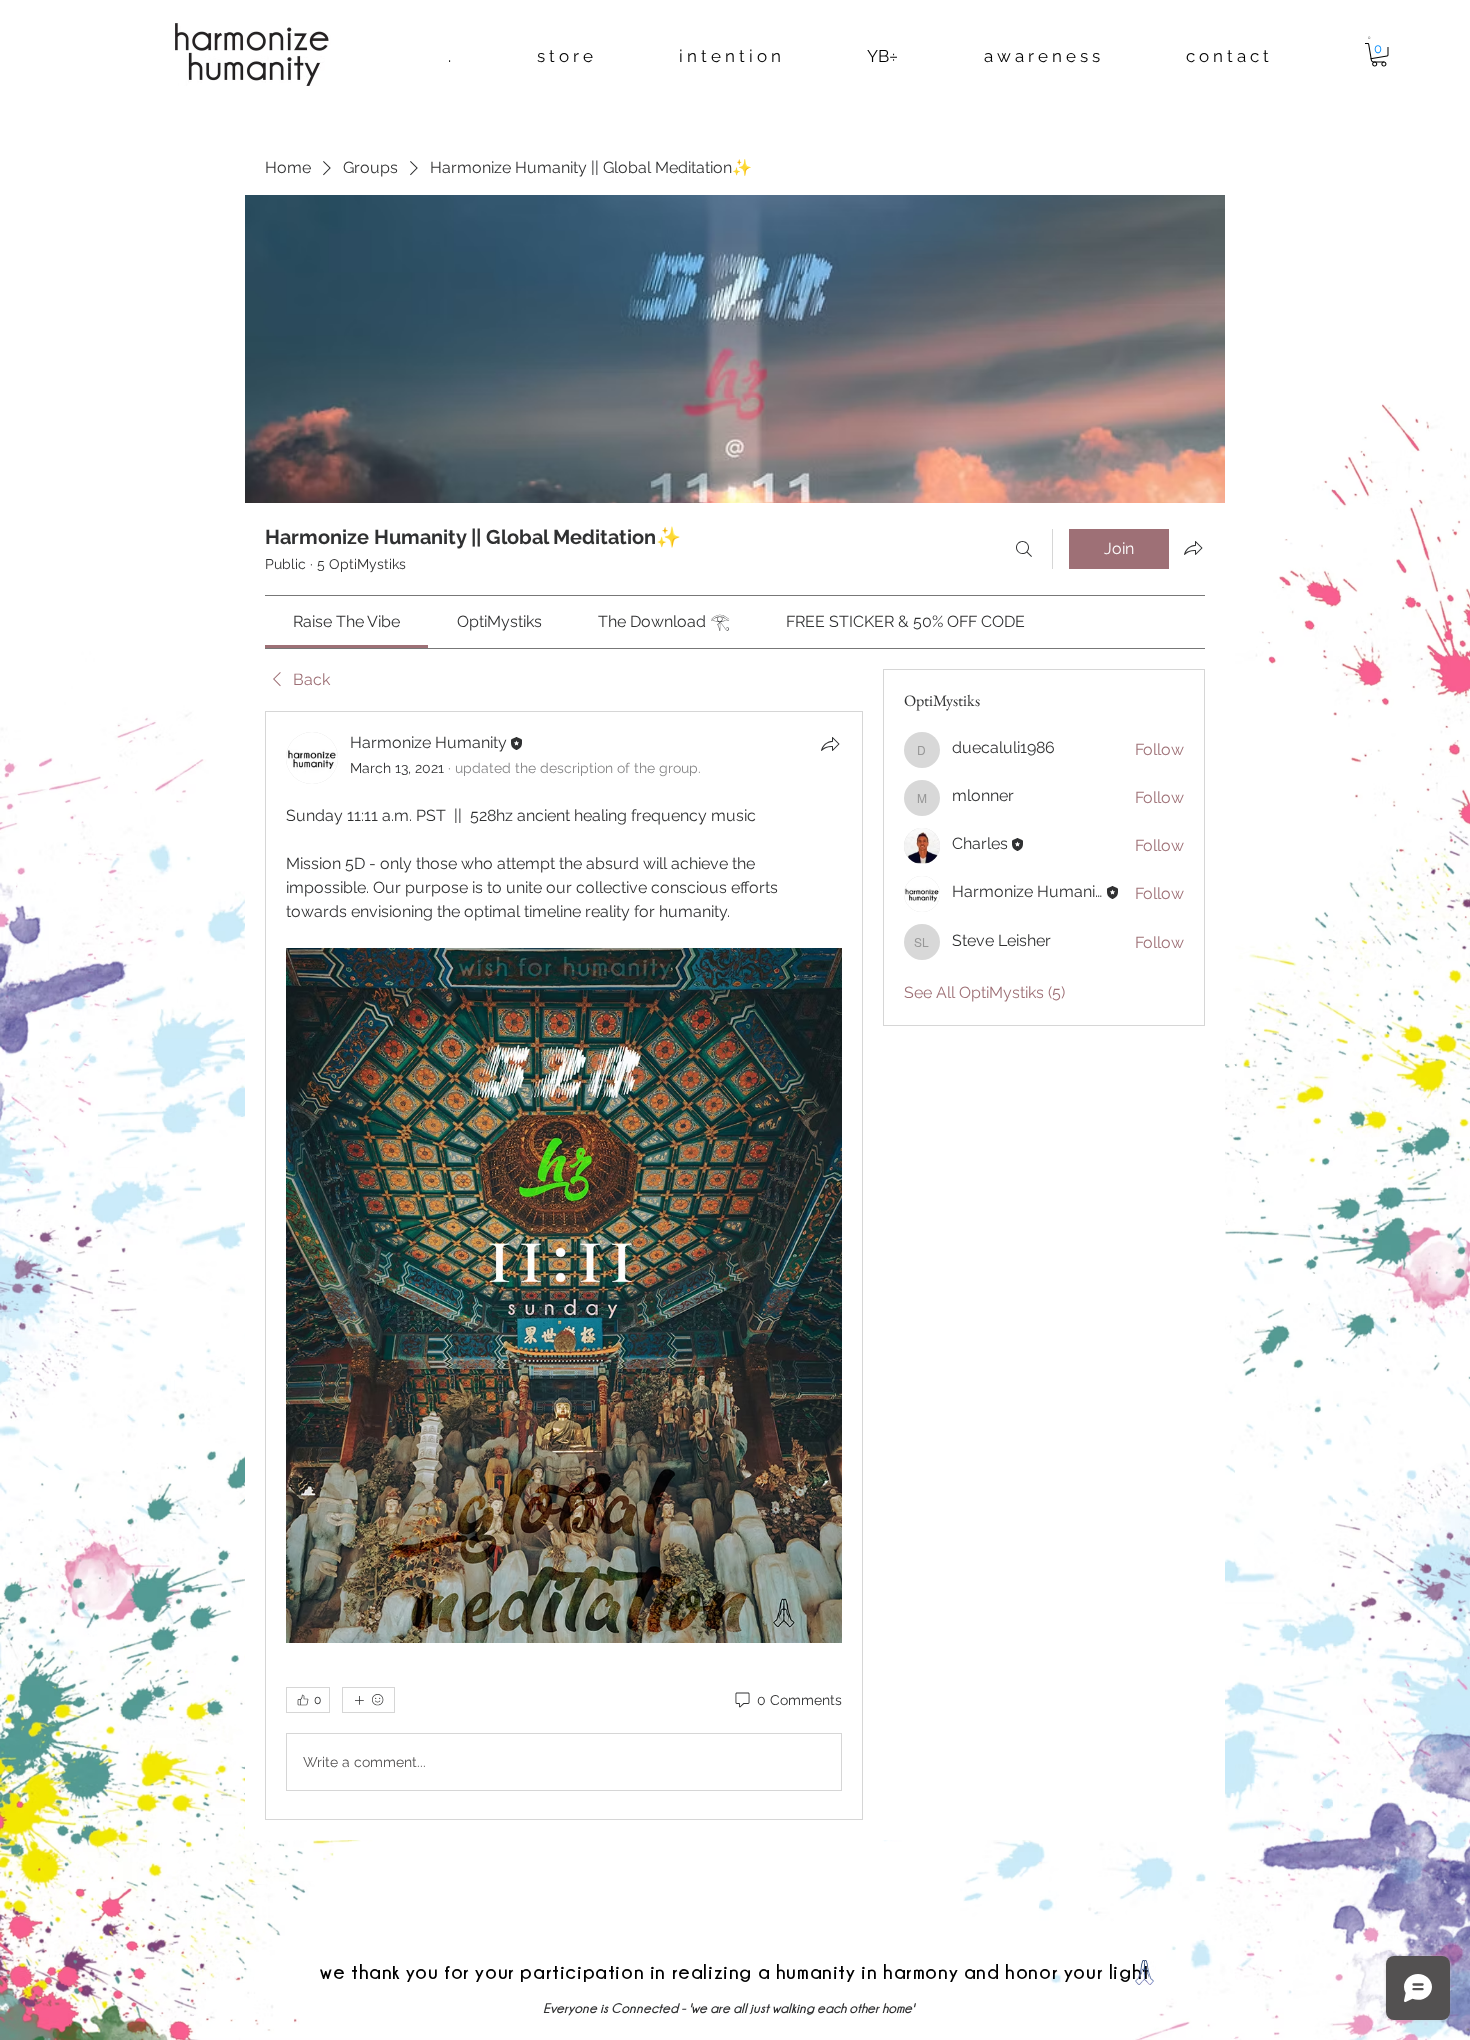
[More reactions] (368, 1700)
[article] (564, 1265)
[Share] (830, 744)
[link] (346, 621)
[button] (1369, 36)
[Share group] (1193, 548)
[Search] (1024, 549)
